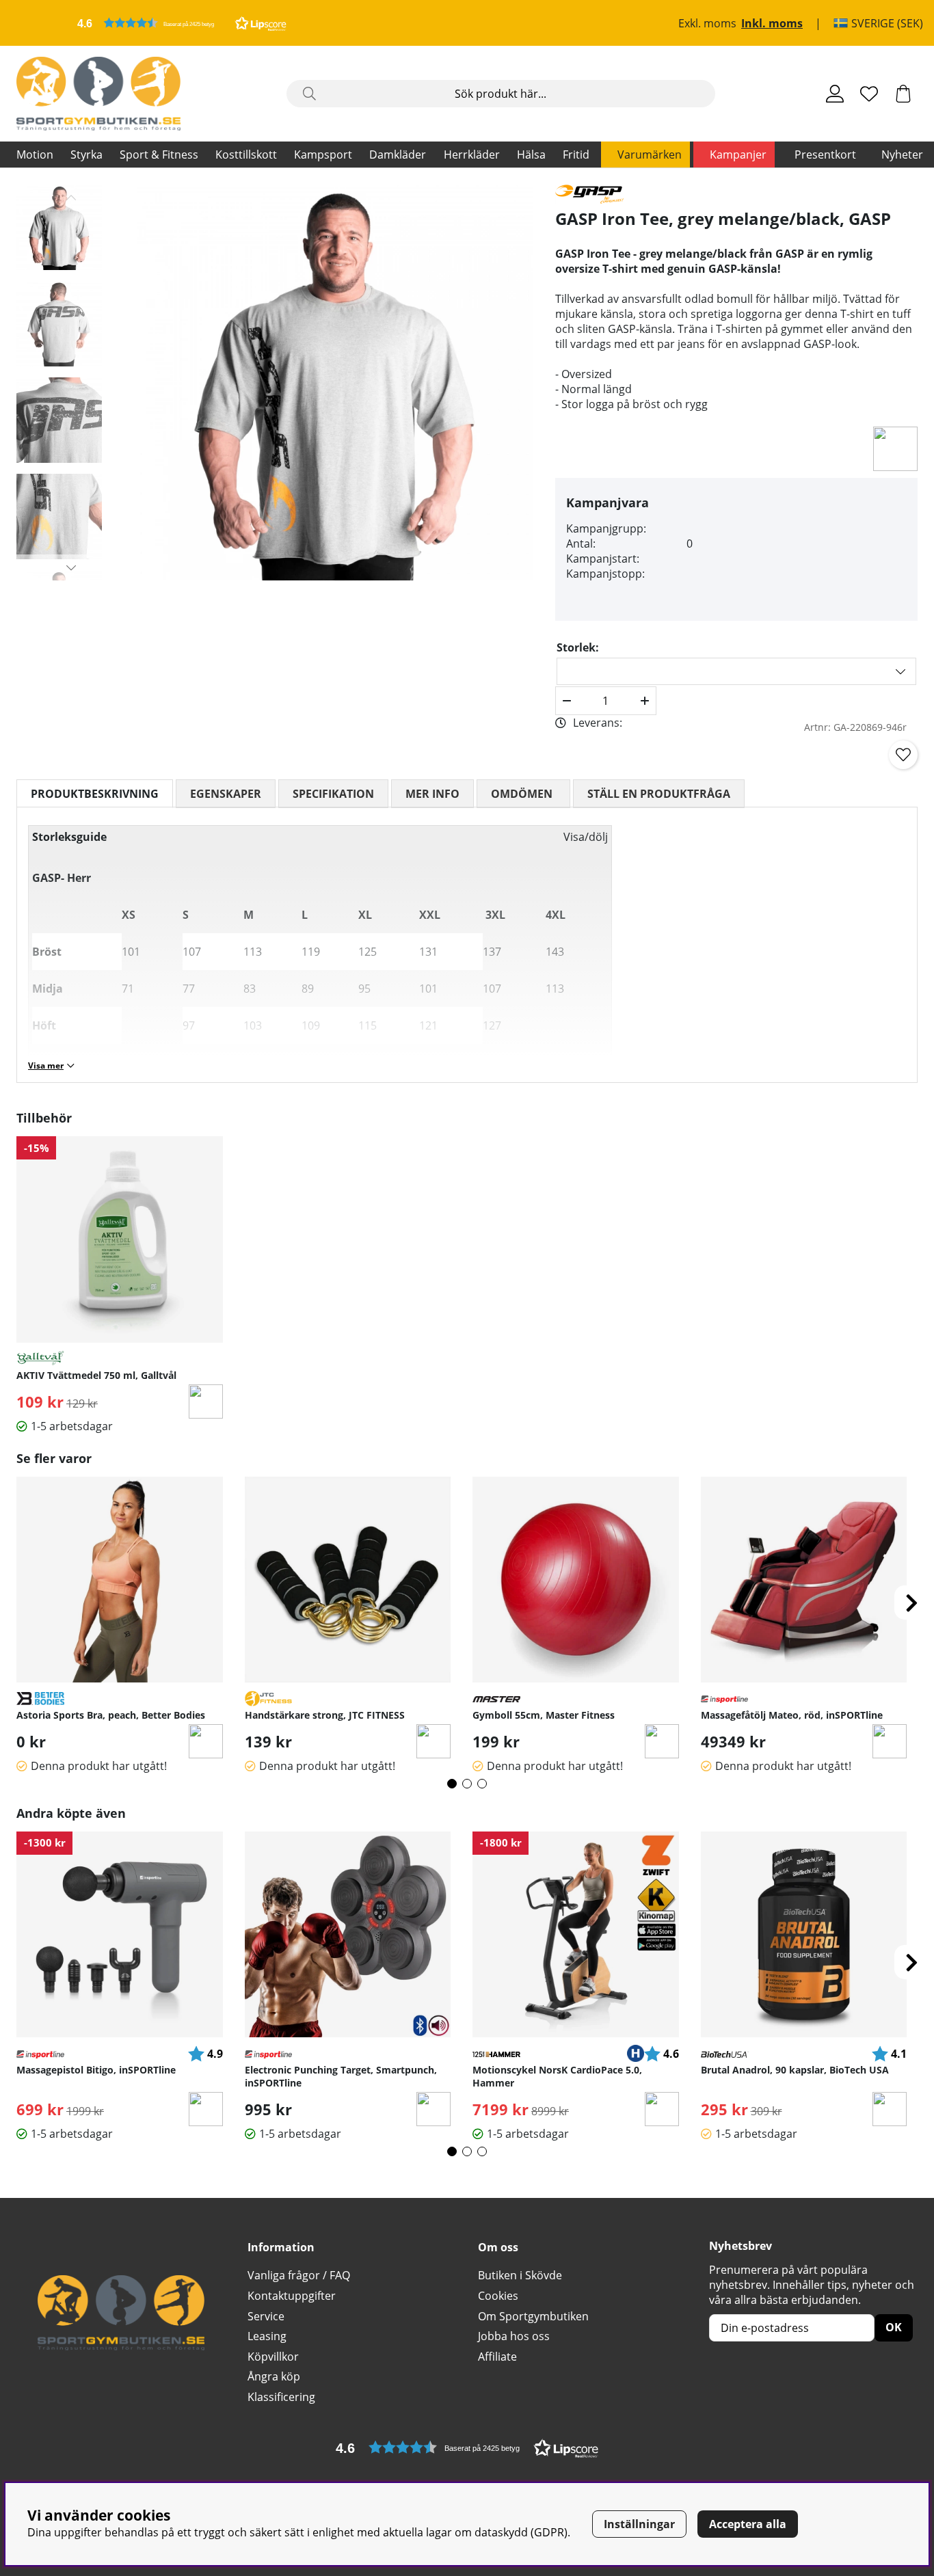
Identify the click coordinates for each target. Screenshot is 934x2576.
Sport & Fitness (159, 155)
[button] (182, 23)
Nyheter (902, 155)
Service (266, 2316)
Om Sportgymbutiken (533, 2316)
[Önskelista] (869, 94)
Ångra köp (274, 2376)
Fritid (576, 155)
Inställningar (639, 2524)
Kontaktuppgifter (292, 2296)
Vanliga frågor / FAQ (299, 2275)
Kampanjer (738, 155)
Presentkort (825, 155)
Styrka (86, 155)
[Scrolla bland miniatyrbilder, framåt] (71, 567)
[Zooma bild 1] (335, 383)
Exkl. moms (707, 23)
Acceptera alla (748, 2524)
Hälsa (531, 155)
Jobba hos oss (514, 2336)
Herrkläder (472, 155)
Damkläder (398, 155)
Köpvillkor (273, 2357)
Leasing (267, 2336)
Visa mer (46, 1065)
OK (894, 2327)
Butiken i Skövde (520, 2275)
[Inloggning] (835, 94)
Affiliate (497, 2357)
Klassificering (281, 2397)
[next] (911, 1602)
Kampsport (323, 155)
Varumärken (650, 155)
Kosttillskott (246, 155)
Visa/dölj (586, 837)
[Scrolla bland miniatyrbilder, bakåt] (71, 198)
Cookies (498, 2296)
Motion (35, 155)
